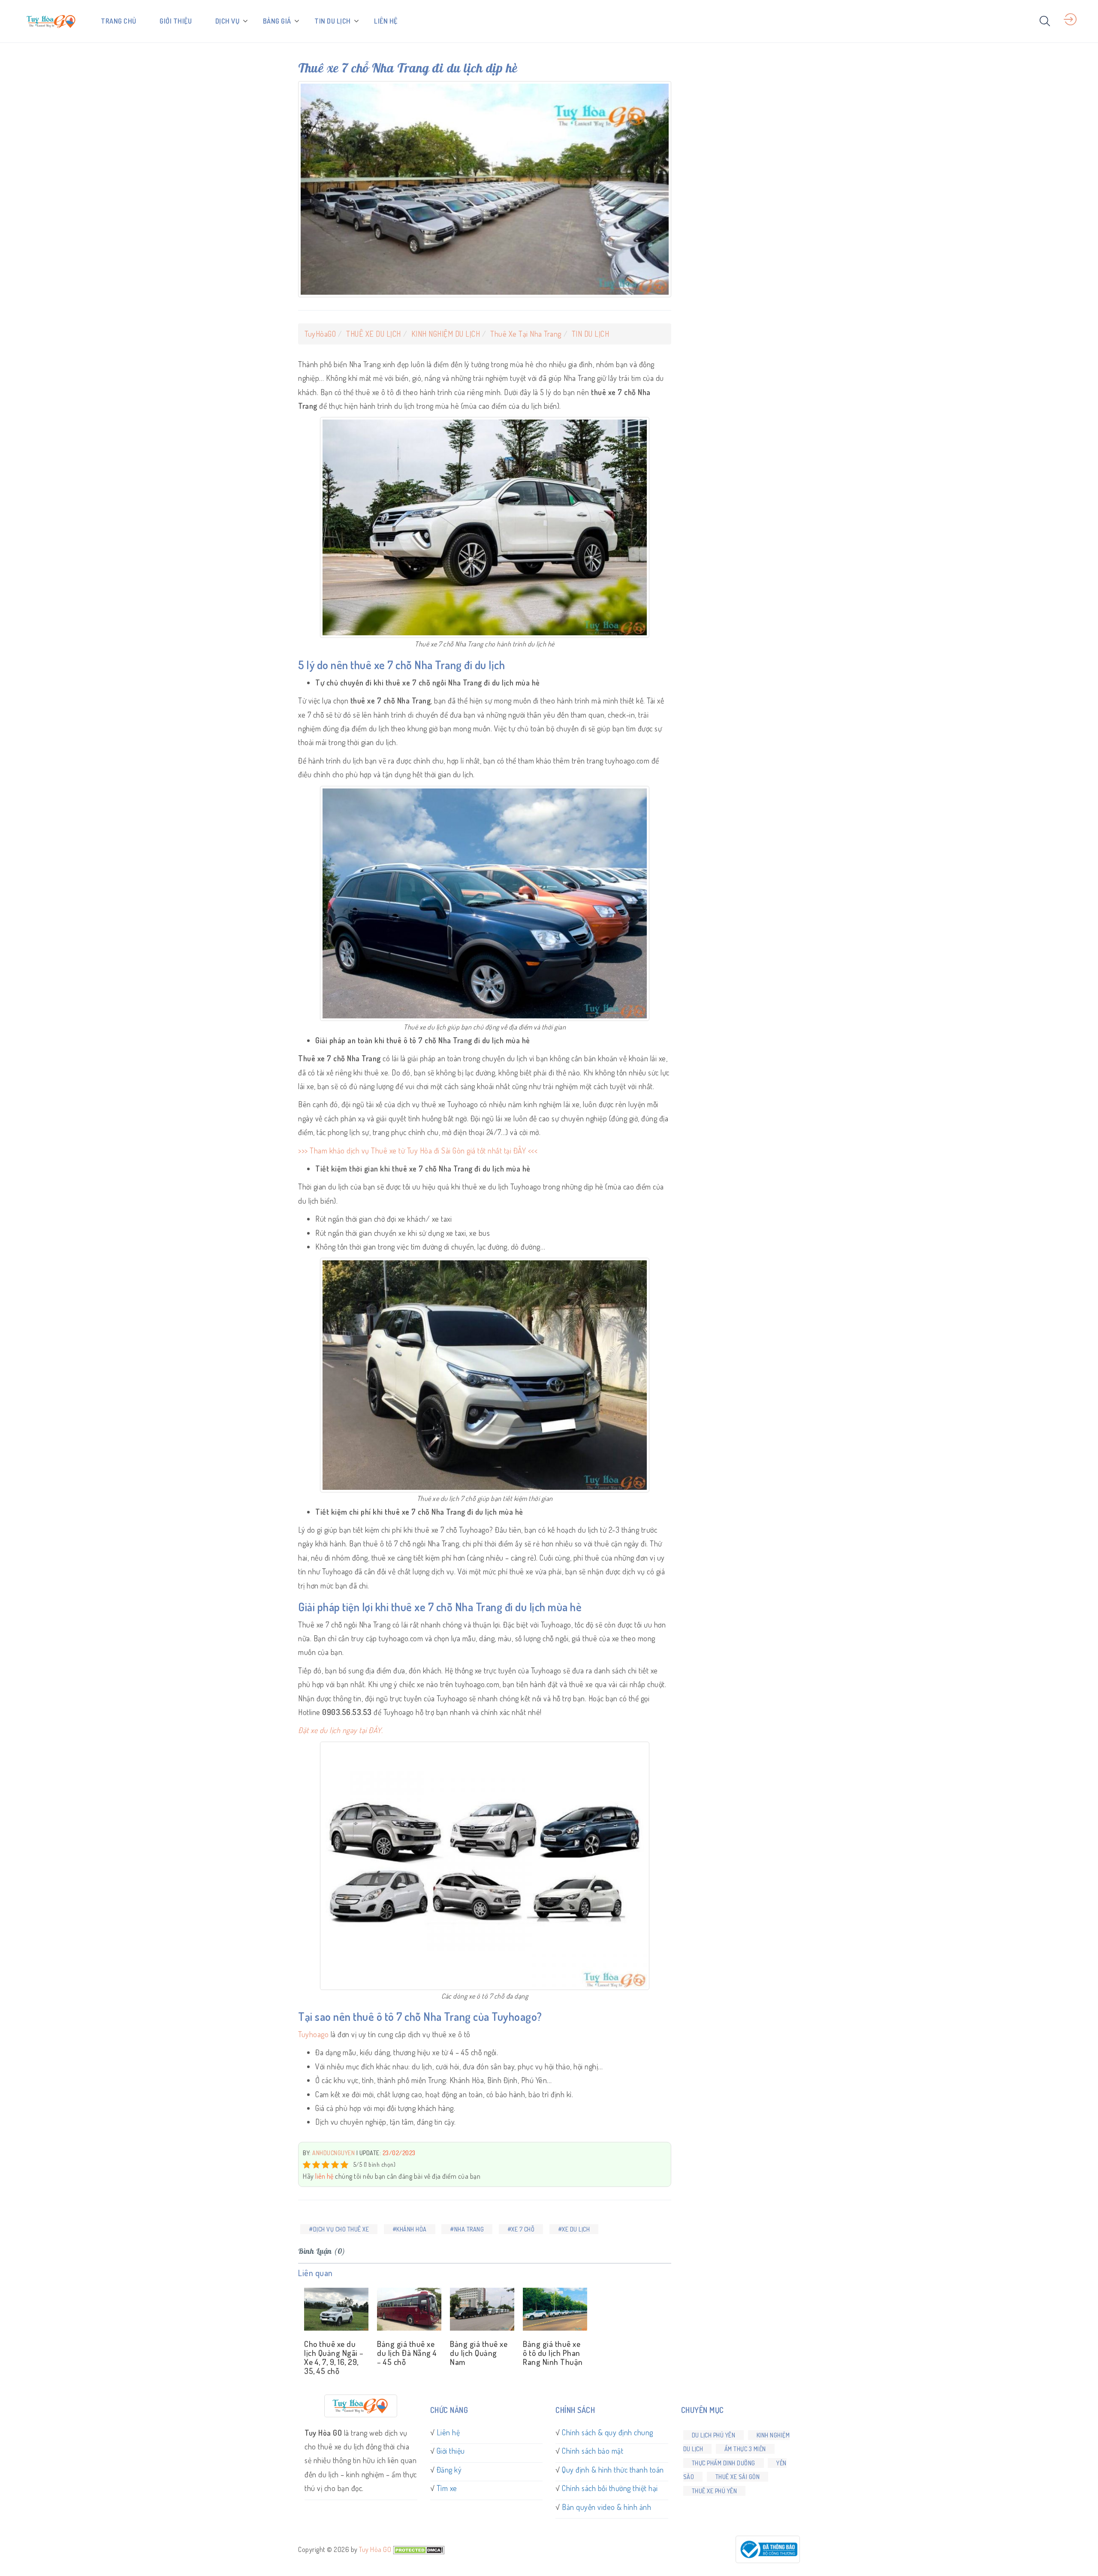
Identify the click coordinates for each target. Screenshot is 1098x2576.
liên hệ (324, 2176)
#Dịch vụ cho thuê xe (339, 2229)
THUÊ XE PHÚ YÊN (715, 2491)
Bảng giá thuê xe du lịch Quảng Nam (479, 2353)
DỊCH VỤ (228, 21)
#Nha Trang (467, 2229)
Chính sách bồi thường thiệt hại (610, 2488)
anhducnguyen (333, 2153)
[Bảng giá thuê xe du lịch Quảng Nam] (480, 2310)
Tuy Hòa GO (375, 2549)
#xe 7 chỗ (521, 2229)
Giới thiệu (451, 2451)
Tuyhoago (314, 2034)
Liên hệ (448, 2432)
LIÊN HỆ (386, 21)
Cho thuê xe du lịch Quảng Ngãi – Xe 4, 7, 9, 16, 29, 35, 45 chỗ (334, 2357)
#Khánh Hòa (410, 2229)
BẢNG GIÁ (277, 21)
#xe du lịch (574, 2229)
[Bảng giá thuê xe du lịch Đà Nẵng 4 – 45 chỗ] (407, 2310)
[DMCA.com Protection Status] (419, 2549)
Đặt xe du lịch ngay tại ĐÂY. (340, 1730)
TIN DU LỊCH (333, 21)
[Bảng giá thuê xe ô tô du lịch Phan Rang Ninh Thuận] (553, 2310)
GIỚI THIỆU (176, 21)
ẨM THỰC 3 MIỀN (745, 2449)
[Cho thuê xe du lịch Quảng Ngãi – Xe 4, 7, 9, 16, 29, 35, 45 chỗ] (335, 2310)
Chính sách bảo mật (593, 2451)
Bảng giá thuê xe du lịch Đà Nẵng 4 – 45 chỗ (407, 2353)
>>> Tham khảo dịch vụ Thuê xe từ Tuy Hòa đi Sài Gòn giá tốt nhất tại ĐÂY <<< (418, 1151)
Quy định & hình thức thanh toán (613, 2470)
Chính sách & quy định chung (608, 2432)
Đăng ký (449, 2470)
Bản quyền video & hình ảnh (606, 2507)
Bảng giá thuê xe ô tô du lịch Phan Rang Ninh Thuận (553, 2353)
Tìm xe (447, 2488)
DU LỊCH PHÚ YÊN (714, 2435)
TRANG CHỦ (119, 21)
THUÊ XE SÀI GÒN (738, 2477)
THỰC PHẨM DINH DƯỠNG (724, 2463)
